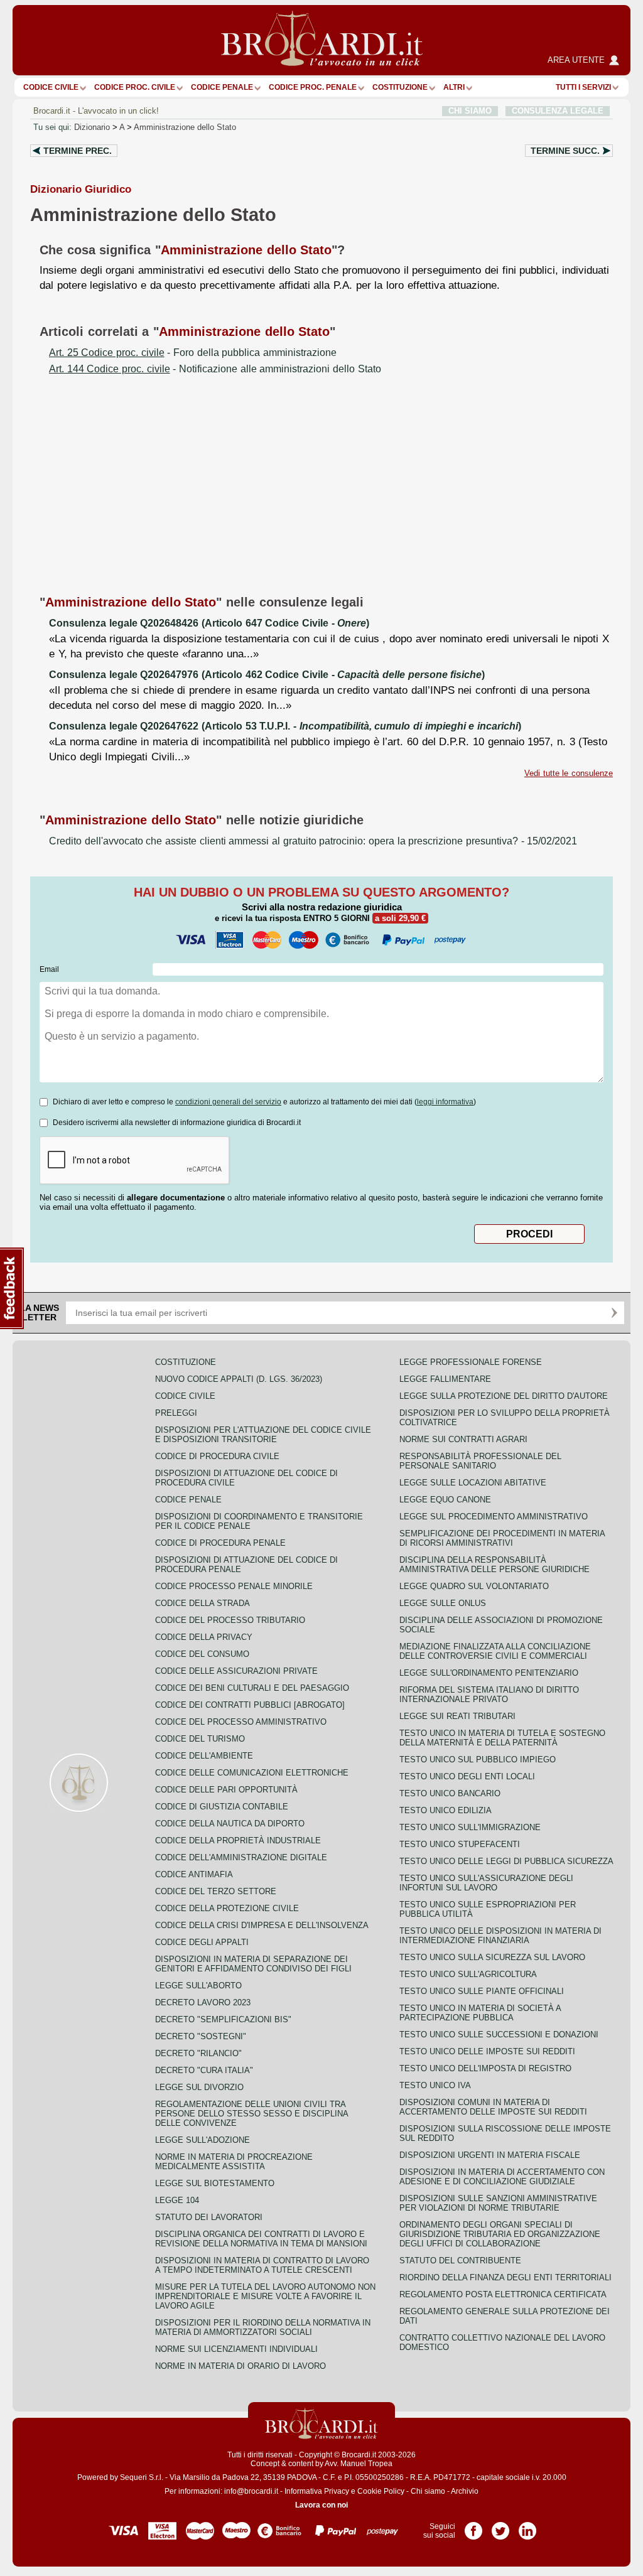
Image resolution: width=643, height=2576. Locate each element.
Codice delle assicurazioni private (236, 1671)
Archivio (465, 2491)
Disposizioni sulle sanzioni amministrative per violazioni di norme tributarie (498, 2203)
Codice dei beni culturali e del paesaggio (252, 1688)
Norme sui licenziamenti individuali (236, 2349)
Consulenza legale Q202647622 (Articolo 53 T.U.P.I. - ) (285, 726)
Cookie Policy (381, 2491)
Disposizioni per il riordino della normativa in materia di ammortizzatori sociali (263, 2327)
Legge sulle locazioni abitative (473, 1483)
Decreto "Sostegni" (201, 2036)
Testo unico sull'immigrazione (470, 1827)
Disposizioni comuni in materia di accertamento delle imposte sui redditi (493, 2107)
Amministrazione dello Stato (185, 127)
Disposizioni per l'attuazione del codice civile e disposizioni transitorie (263, 1435)
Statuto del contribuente (460, 2261)
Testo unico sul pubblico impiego (478, 1760)
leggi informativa (445, 1102)
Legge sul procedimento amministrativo (494, 1517)
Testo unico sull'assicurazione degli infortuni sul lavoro (486, 1883)
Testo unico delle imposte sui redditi (487, 2051)
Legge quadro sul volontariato (474, 1586)
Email (49, 969)
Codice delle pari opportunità (226, 1790)
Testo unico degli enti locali (467, 1776)
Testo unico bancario (450, 1793)
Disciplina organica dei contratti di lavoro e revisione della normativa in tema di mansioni (261, 2239)
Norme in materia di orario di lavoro (240, 2366)
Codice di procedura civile (217, 1456)
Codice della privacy (204, 1637)
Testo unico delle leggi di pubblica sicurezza (506, 1861)
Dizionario (92, 127)
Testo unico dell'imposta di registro (485, 2068)
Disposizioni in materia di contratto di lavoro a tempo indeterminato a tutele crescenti (262, 2265)
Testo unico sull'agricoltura (468, 1974)
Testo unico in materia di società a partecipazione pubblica (480, 2013)
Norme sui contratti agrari (463, 1439)
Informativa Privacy (317, 2491)
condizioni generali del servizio (228, 1102)
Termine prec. (78, 151)
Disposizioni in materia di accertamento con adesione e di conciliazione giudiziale (502, 2177)
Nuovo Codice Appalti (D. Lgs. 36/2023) (239, 1379)
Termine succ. (565, 151)
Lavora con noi (321, 2505)
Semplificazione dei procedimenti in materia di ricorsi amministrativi (502, 1538)
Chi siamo (428, 2491)
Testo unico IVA (435, 2085)
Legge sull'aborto (198, 1986)
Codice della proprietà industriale (238, 1840)
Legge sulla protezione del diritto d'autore (504, 1396)
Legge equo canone (445, 1500)
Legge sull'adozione (203, 2140)
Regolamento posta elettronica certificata (503, 2294)
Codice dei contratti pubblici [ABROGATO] (250, 1705)
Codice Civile (51, 87)
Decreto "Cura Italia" (204, 2070)
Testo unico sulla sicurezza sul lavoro (492, 1957)
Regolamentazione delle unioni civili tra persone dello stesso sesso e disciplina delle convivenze (251, 2114)
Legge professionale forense (471, 1362)
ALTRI (454, 87)
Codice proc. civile (135, 87)
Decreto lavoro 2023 (203, 2002)
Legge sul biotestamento (215, 2183)
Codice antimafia (194, 1874)
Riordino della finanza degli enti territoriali (505, 2277)
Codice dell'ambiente (204, 1756)
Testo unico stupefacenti (460, 1844)
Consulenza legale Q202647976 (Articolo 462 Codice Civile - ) (267, 675)
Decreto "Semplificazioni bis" (223, 2019)
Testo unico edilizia (446, 1810)
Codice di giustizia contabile (222, 1807)
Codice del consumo (202, 1654)
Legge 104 (177, 2200)
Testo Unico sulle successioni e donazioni (499, 2034)
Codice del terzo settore (216, 1891)
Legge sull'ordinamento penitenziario (489, 1673)
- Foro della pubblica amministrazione (193, 353)
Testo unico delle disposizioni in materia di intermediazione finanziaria (500, 1936)
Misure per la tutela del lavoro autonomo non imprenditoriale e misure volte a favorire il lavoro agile (265, 2296)
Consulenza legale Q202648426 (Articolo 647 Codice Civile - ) (209, 623)
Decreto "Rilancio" (198, 2053)
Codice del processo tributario (230, 1620)
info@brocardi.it (251, 2491)
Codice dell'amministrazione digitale (241, 1857)
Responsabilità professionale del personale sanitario (480, 1461)
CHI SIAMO (470, 111)
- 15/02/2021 (313, 841)
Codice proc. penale (313, 87)
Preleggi (176, 1413)
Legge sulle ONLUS (443, 1603)
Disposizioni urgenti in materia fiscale (490, 2155)
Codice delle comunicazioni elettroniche (252, 1773)
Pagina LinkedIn (527, 2526)
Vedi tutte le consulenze (569, 773)
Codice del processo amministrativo (241, 1722)
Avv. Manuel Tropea (359, 2464)
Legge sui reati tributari (457, 1716)
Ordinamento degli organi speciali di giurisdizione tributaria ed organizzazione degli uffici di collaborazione (500, 2234)
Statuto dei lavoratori (209, 2217)
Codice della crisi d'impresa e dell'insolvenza (262, 1925)
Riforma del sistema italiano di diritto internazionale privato (489, 1695)
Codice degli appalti (202, 1942)
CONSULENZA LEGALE (558, 111)
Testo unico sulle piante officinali (482, 1991)
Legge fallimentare (445, 1379)
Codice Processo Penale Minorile (234, 1586)
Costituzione (400, 87)
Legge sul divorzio (199, 2087)
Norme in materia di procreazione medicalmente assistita (234, 2162)
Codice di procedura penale (220, 1543)
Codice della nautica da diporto (230, 1824)
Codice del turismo (200, 1739)
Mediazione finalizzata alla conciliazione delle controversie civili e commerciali (495, 1651)
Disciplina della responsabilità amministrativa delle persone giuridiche (494, 1565)
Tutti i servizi (583, 87)
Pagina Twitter (500, 2526)
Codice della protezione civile (227, 1908)
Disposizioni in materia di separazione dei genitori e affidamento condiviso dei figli (253, 1964)
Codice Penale (222, 87)
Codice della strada (203, 1603)
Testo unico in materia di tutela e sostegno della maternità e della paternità (502, 1738)
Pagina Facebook (473, 2526)
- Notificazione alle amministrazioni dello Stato (215, 369)
